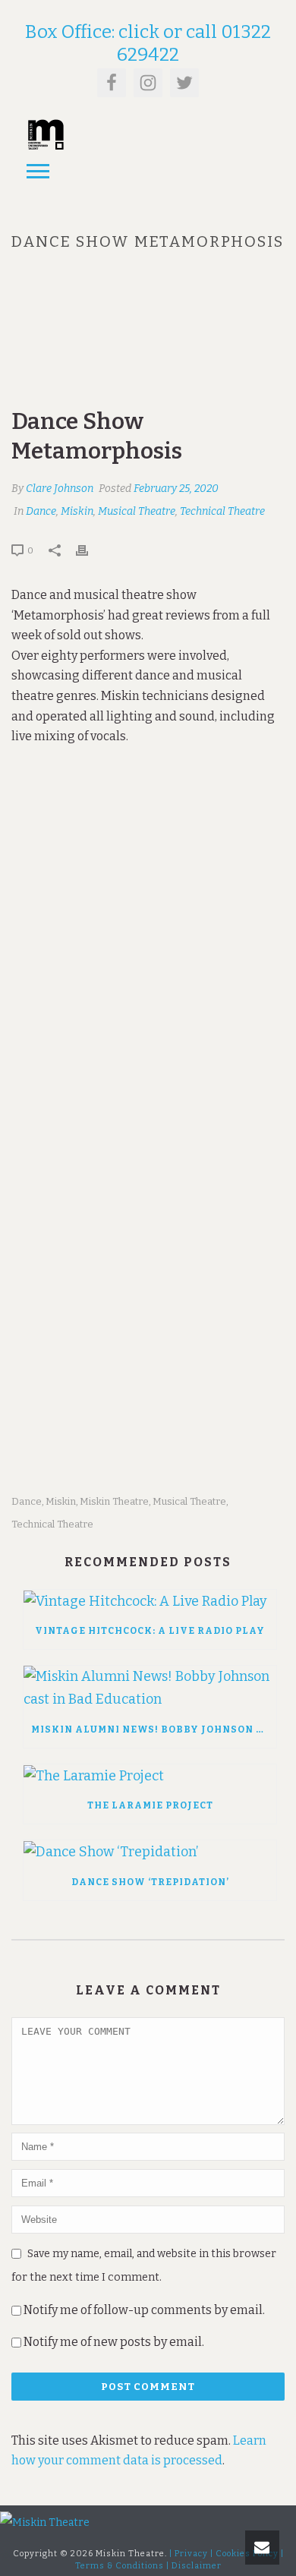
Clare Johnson (60, 489)
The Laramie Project (150, 1805)
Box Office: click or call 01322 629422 (148, 43)
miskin (61, 1501)
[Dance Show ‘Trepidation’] (150, 1852)
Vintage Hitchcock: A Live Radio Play (150, 1631)
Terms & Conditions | (122, 2566)
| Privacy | (191, 2554)
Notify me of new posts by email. (114, 2342)
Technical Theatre (222, 511)
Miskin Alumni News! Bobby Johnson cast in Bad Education (154, 1729)
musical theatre (189, 1501)
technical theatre (52, 1524)
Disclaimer (197, 2566)
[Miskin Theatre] (45, 2522)
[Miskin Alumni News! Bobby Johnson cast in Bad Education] (150, 1688)
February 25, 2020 (176, 489)
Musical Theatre (137, 511)
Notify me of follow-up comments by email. (144, 2310)
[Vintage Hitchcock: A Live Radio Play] (150, 1601)
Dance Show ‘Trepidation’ (150, 1882)
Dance (41, 511)
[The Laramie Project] (150, 1776)
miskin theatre (114, 1501)
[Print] (90, 550)
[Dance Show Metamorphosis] (148, 342)
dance (27, 1501)
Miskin (77, 511)
